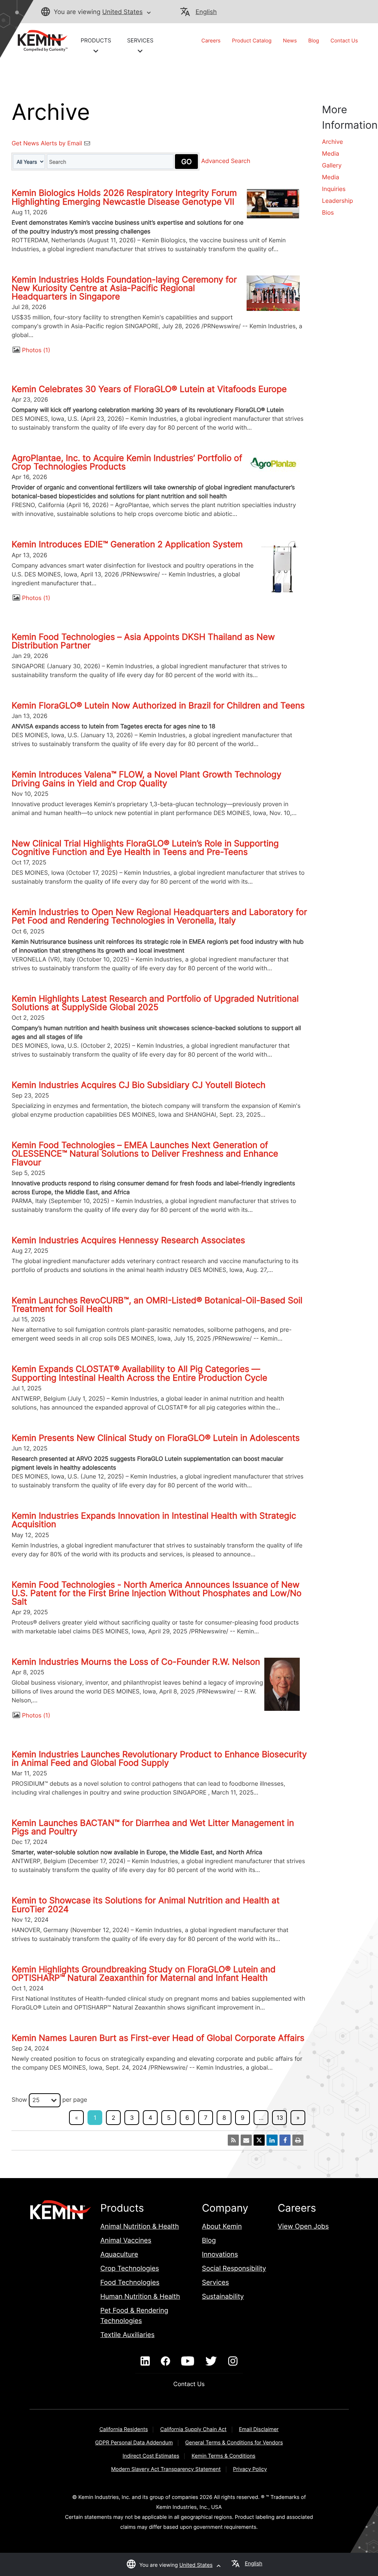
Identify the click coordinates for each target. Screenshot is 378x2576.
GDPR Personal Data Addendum (134, 2443)
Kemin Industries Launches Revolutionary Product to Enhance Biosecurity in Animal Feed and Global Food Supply (159, 1759)
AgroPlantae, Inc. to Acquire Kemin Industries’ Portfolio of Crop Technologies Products (127, 462)
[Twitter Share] (259, 2140)
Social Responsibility (234, 2269)
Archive (332, 142)
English (206, 12)
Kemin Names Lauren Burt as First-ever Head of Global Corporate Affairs (158, 2038)
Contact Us (344, 41)
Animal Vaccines (126, 2241)
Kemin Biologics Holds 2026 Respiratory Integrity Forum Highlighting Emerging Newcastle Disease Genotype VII (124, 197)
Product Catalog (252, 41)
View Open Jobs (303, 2227)
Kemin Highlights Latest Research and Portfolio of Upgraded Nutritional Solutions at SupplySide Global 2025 (155, 1003)
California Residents (123, 2429)
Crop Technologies (130, 2269)
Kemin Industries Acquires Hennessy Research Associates (128, 1240)
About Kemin (222, 2227)
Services (215, 2283)
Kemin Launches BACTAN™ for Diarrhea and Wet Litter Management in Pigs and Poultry (153, 1827)
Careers (211, 41)
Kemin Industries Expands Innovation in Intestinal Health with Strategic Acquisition (154, 1520)
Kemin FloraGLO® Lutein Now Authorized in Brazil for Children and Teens (158, 705)
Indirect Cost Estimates (151, 2456)
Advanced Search (226, 161)
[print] (298, 2140)
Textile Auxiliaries (128, 2335)
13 (280, 2118)
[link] (39, 40)
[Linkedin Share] (272, 2140)
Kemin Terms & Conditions (224, 2456)
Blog (314, 41)
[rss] (233, 2140)
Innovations (220, 2255)
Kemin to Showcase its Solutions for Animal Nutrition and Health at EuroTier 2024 (145, 1905)
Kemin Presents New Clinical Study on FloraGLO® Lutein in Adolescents (155, 1438)
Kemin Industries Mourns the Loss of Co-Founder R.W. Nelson (136, 1662)
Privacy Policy (250, 2469)
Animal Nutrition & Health (140, 2227)
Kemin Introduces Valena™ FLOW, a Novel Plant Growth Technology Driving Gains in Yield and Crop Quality (146, 779)
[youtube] (188, 2361)
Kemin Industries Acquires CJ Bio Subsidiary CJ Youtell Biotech (138, 1085)
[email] (246, 2140)
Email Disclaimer (259, 2429)
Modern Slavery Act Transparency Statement (166, 2469)
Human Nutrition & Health (140, 2297)
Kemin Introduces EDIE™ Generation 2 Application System (127, 544)
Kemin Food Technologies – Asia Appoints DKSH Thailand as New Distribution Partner (143, 641)
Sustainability (223, 2297)
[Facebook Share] (285, 2140)
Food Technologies (130, 2283)
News (290, 41)
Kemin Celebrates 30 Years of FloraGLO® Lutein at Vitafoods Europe (149, 389)
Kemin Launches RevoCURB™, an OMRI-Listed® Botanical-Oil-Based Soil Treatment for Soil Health (157, 1305)
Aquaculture (119, 2255)
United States (122, 12)
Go (186, 162)
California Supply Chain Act (193, 2429)
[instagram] (233, 2361)
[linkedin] (145, 2361)
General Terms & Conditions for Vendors (234, 2443)
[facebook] (166, 2361)
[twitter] (211, 2361)
